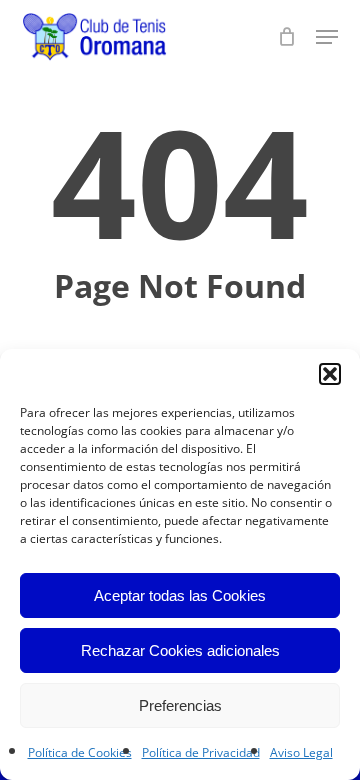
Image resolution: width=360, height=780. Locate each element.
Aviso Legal (301, 752)
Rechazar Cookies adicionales (180, 650)
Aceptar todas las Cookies (180, 595)
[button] (330, 374)
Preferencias (180, 705)
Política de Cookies (80, 752)
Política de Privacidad (201, 752)
